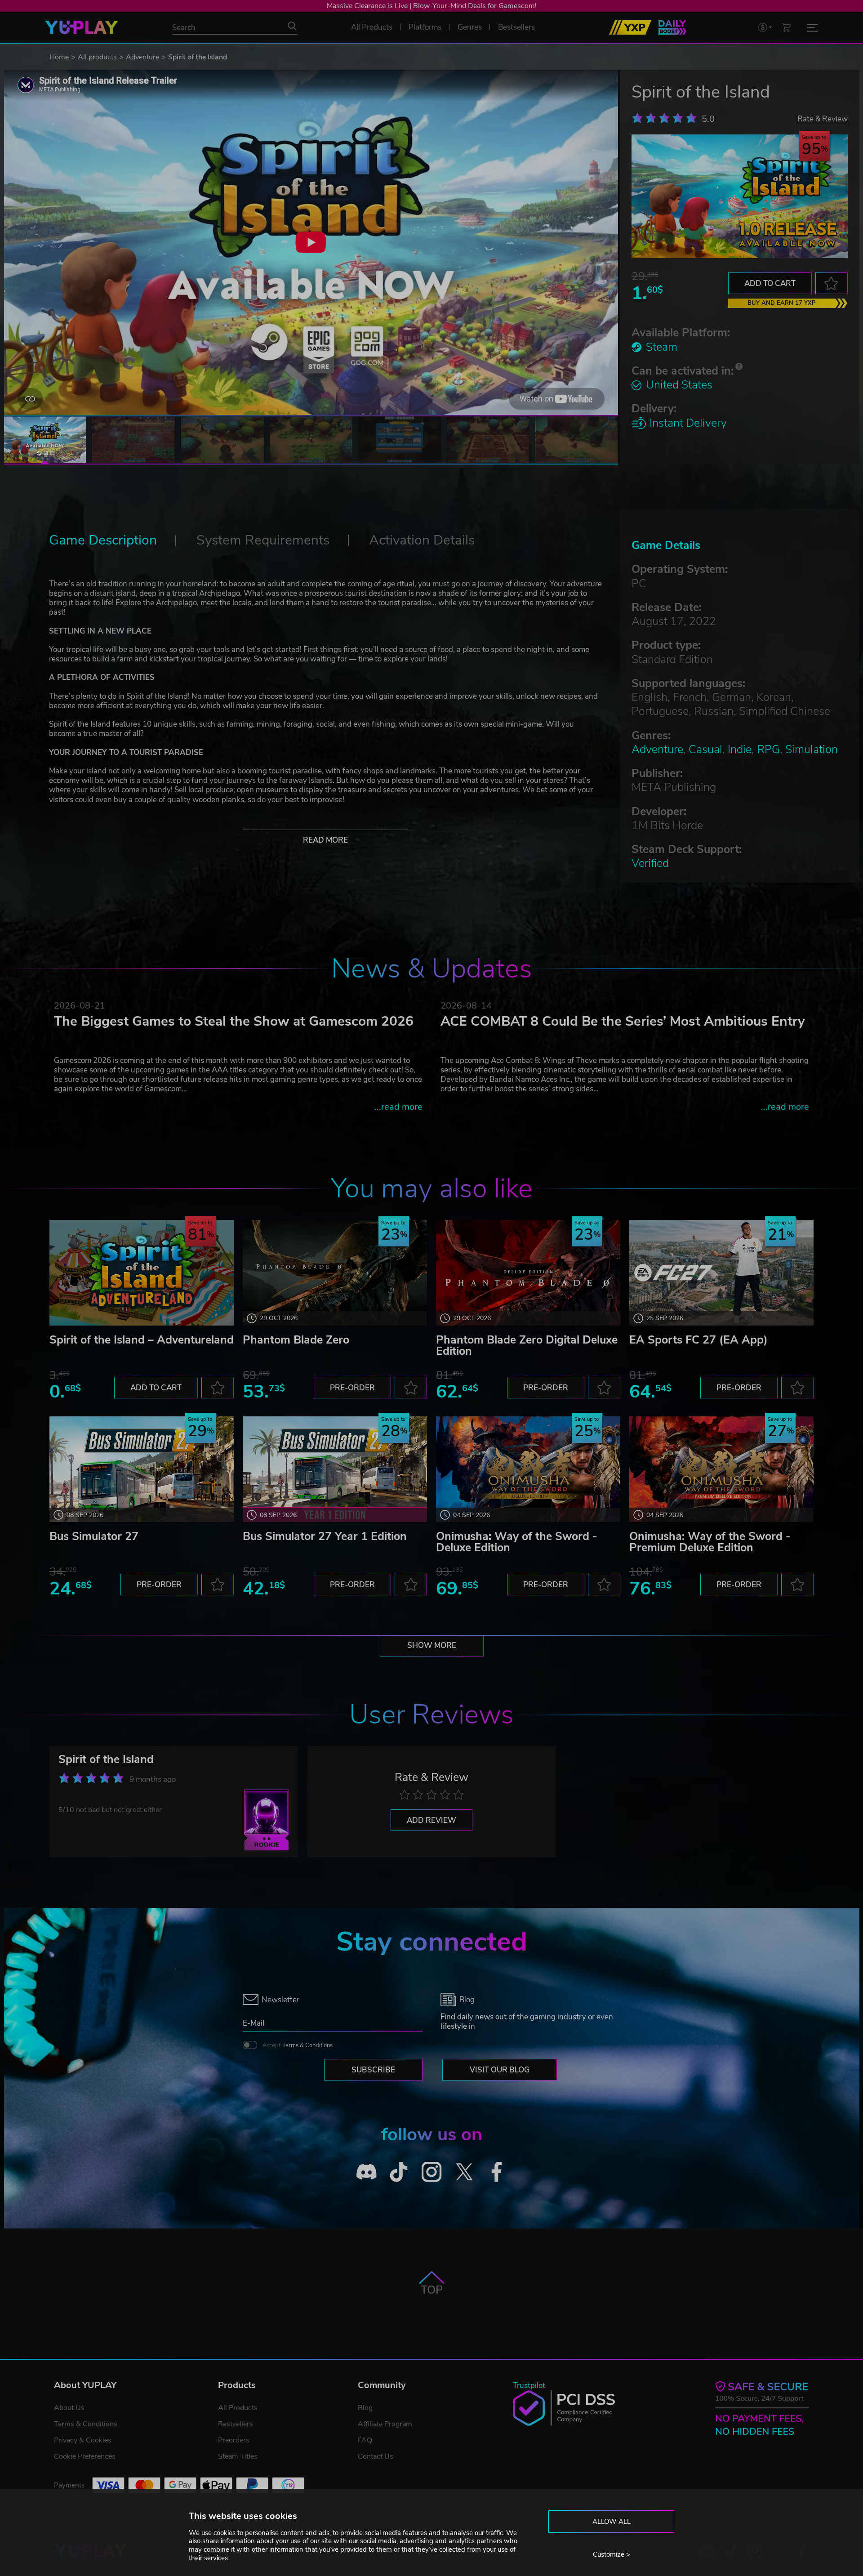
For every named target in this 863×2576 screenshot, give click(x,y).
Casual (705, 750)
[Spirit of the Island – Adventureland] (142, 1273)
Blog (365, 2408)
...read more (398, 1107)
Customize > (612, 2554)
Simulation (812, 750)
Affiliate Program (385, 2424)
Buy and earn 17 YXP (782, 303)
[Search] (292, 26)
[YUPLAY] (82, 27)
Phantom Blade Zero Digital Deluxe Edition (527, 1346)
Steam (662, 347)
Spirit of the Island (106, 1759)
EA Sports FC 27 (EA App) (698, 1340)
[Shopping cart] (786, 27)
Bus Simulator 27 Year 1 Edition (325, 1536)
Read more (325, 840)
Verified (650, 863)
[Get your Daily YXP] (672, 27)
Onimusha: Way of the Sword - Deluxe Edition (517, 1542)
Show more (432, 1645)
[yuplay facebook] (497, 2172)
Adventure (142, 57)
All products (97, 57)
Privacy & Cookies (83, 2440)
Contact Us (376, 2456)
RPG (768, 750)
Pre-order (352, 1388)
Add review (431, 1820)
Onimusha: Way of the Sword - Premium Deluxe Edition (710, 1542)
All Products (238, 2408)
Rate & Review (823, 118)
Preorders (234, 2440)
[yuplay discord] (367, 2172)
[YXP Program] (630, 27)
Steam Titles (238, 2456)
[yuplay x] (464, 2172)
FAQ (365, 2440)
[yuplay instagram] (432, 2172)
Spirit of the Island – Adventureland (142, 1340)
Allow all (612, 2522)
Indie (740, 750)
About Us (69, 2408)
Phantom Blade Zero (296, 1340)
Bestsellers (236, 2424)
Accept (298, 2045)
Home (59, 57)
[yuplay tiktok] (399, 2172)
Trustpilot (529, 2386)
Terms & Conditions (307, 2045)
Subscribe (373, 2070)
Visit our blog (500, 2070)
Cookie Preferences (85, 2456)
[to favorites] (832, 283)
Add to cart (770, 283)
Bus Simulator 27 (94, 1536)
